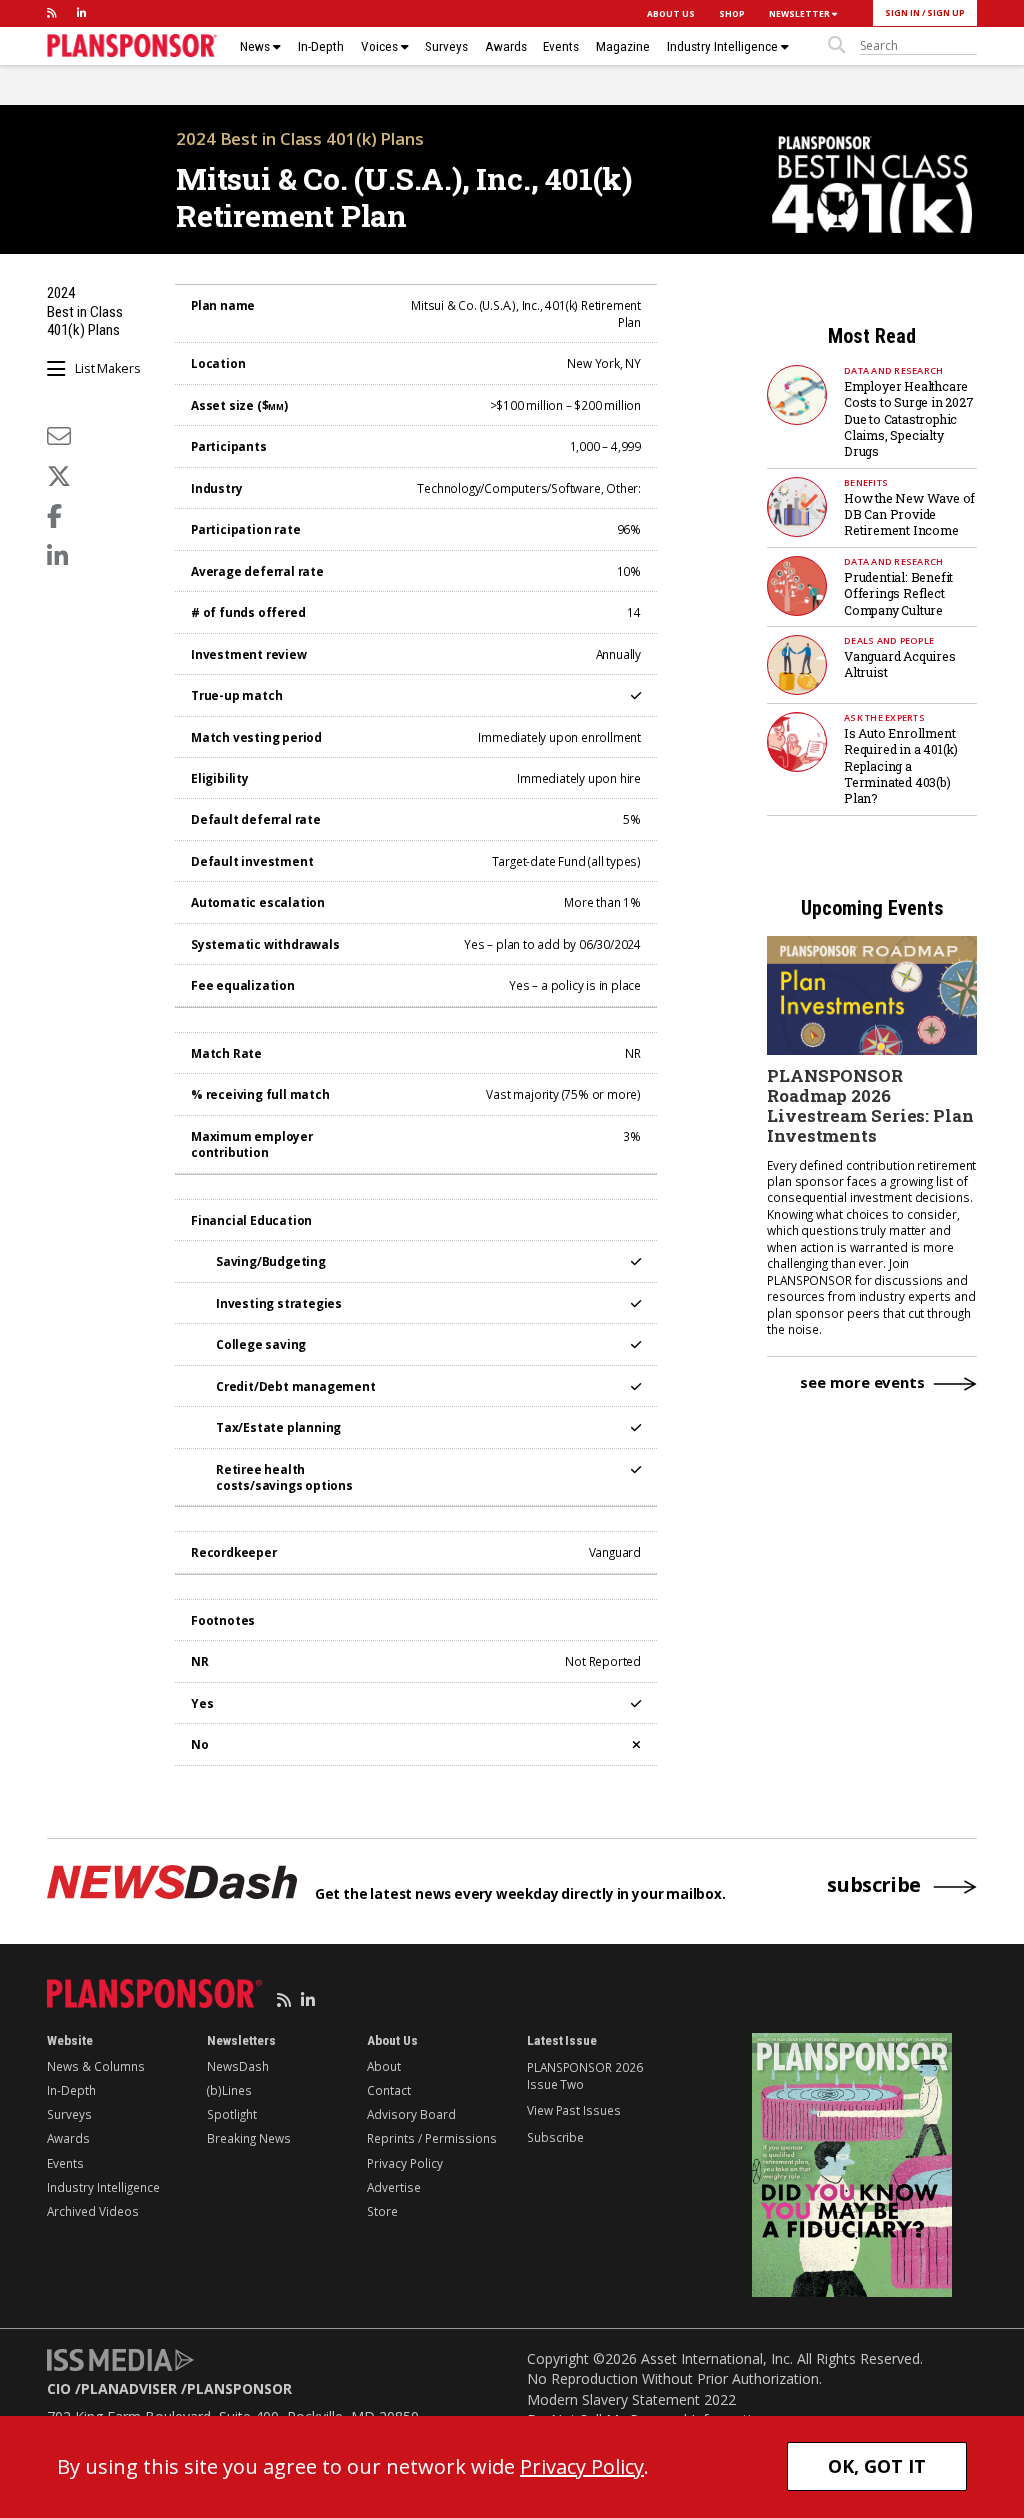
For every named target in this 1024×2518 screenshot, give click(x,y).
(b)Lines (229, 2090)
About (384, 2066)
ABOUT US (671, 13)
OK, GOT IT (877, 2466)
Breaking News (249, 2138)
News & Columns (96, 2066)
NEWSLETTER (800, 13)
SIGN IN (902, 12)
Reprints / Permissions (432, 2138)
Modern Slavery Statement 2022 (631, 2399)
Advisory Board (411, 2114)
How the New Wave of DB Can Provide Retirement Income (909, 514)
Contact (389, 2090)
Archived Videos (93, 2211)
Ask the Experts (884, 717)
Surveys (446, 46)
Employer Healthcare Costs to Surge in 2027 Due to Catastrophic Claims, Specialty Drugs (909, 419)
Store (382, 2211)
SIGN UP (946, 12)
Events (561, 46)
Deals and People (889, 640)
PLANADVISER (129, 2388)
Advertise (394, 2187)
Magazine (623, 46)
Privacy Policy (405, 2163)
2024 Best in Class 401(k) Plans (300, 138)
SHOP (732, 13)
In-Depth (321, 46)
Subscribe (555, 2137)
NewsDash (238, 2066)
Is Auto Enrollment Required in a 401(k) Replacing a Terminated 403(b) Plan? (901, 766)
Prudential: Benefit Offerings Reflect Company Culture (898, 593)
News (256, 46)
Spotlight (232, 2114)
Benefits (866, 482)
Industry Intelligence (724, 46)
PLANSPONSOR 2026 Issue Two (584, 2075)
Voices (381, 46)
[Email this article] (59, 435)
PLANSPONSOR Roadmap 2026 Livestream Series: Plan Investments (870, 1105)
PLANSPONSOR (239, 2388)
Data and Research (893, 370)
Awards (506, 46)
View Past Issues (573, 2110)
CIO (59, 2388)
